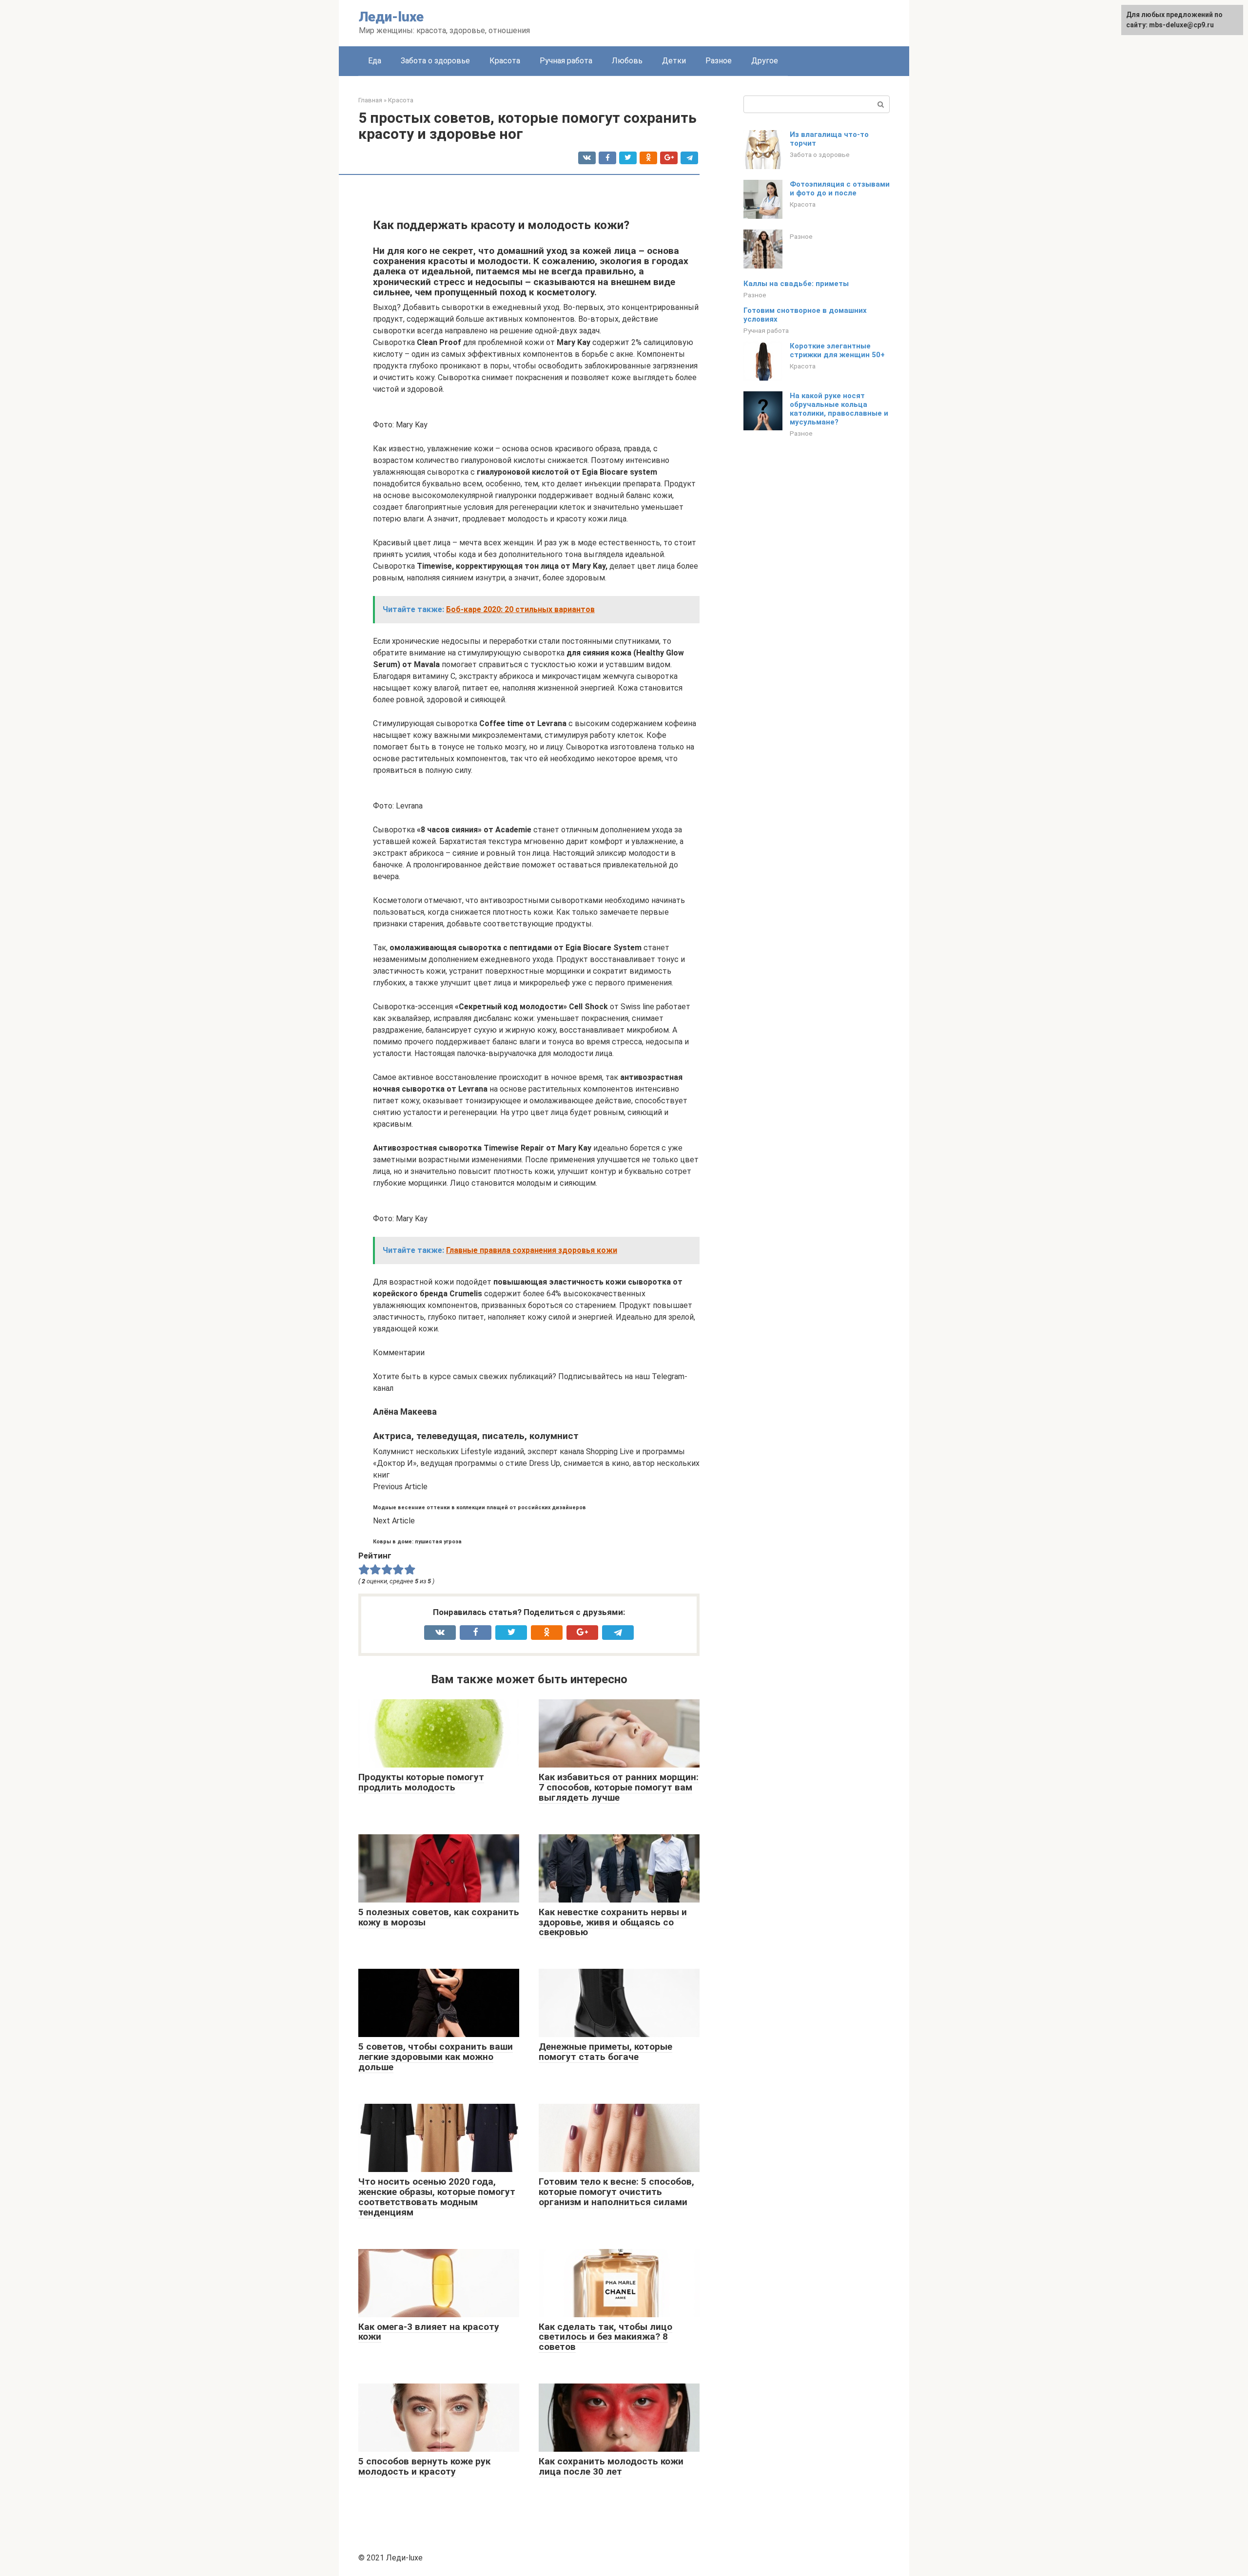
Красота (505, 61)
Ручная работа (566, 61)
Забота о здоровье (435, 61)
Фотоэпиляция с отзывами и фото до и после (840, 189)
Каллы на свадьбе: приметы (796, 284)
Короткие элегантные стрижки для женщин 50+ (837, 350)
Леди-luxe (391, 17)
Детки (674, 61)
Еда (375, 61)
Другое (765, 61)
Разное (719, 61)
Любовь (627, 61)
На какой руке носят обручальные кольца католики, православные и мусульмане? (839, 409)
